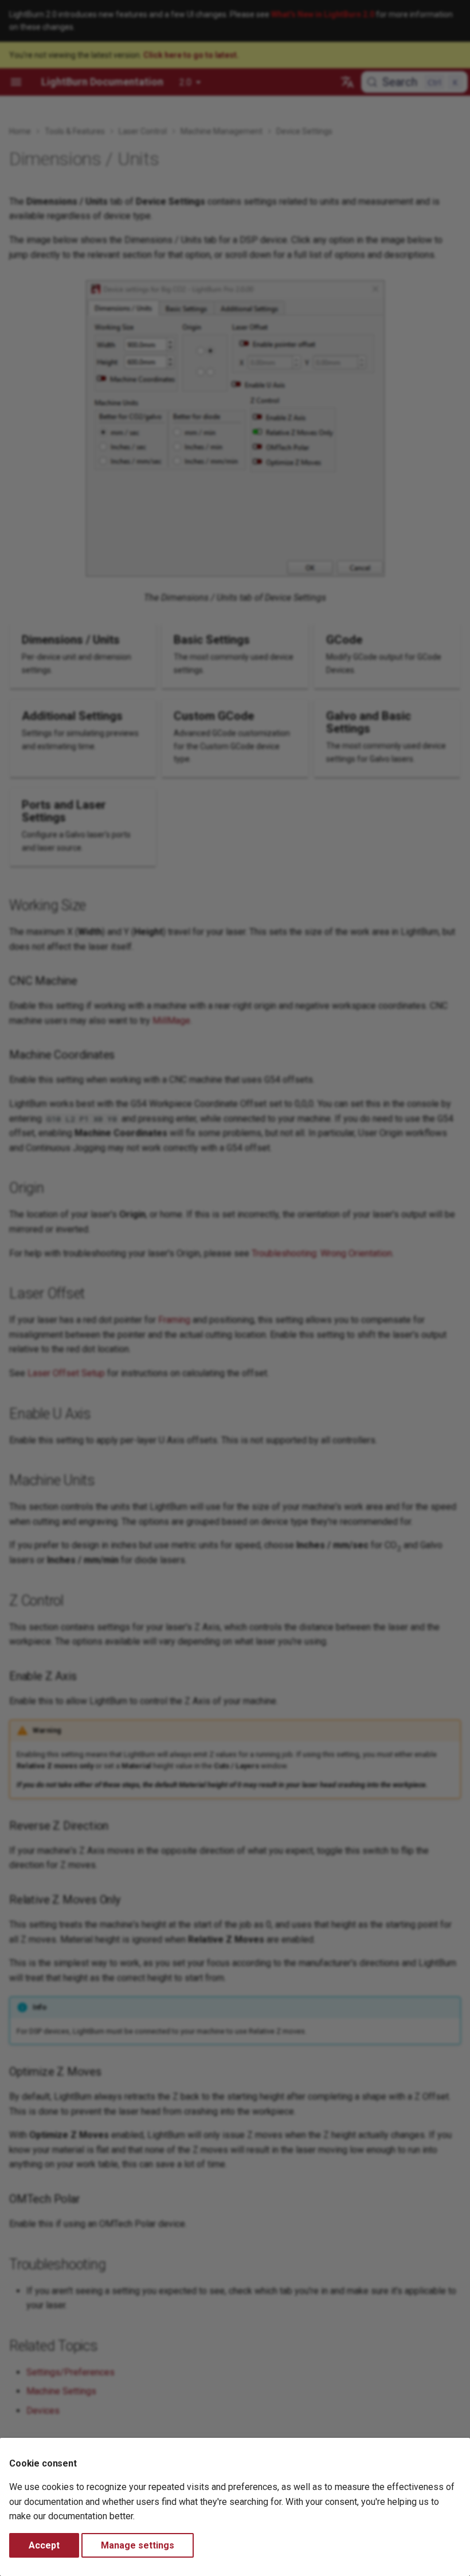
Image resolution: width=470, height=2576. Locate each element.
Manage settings (138, 2545)
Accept (44, 2545)
